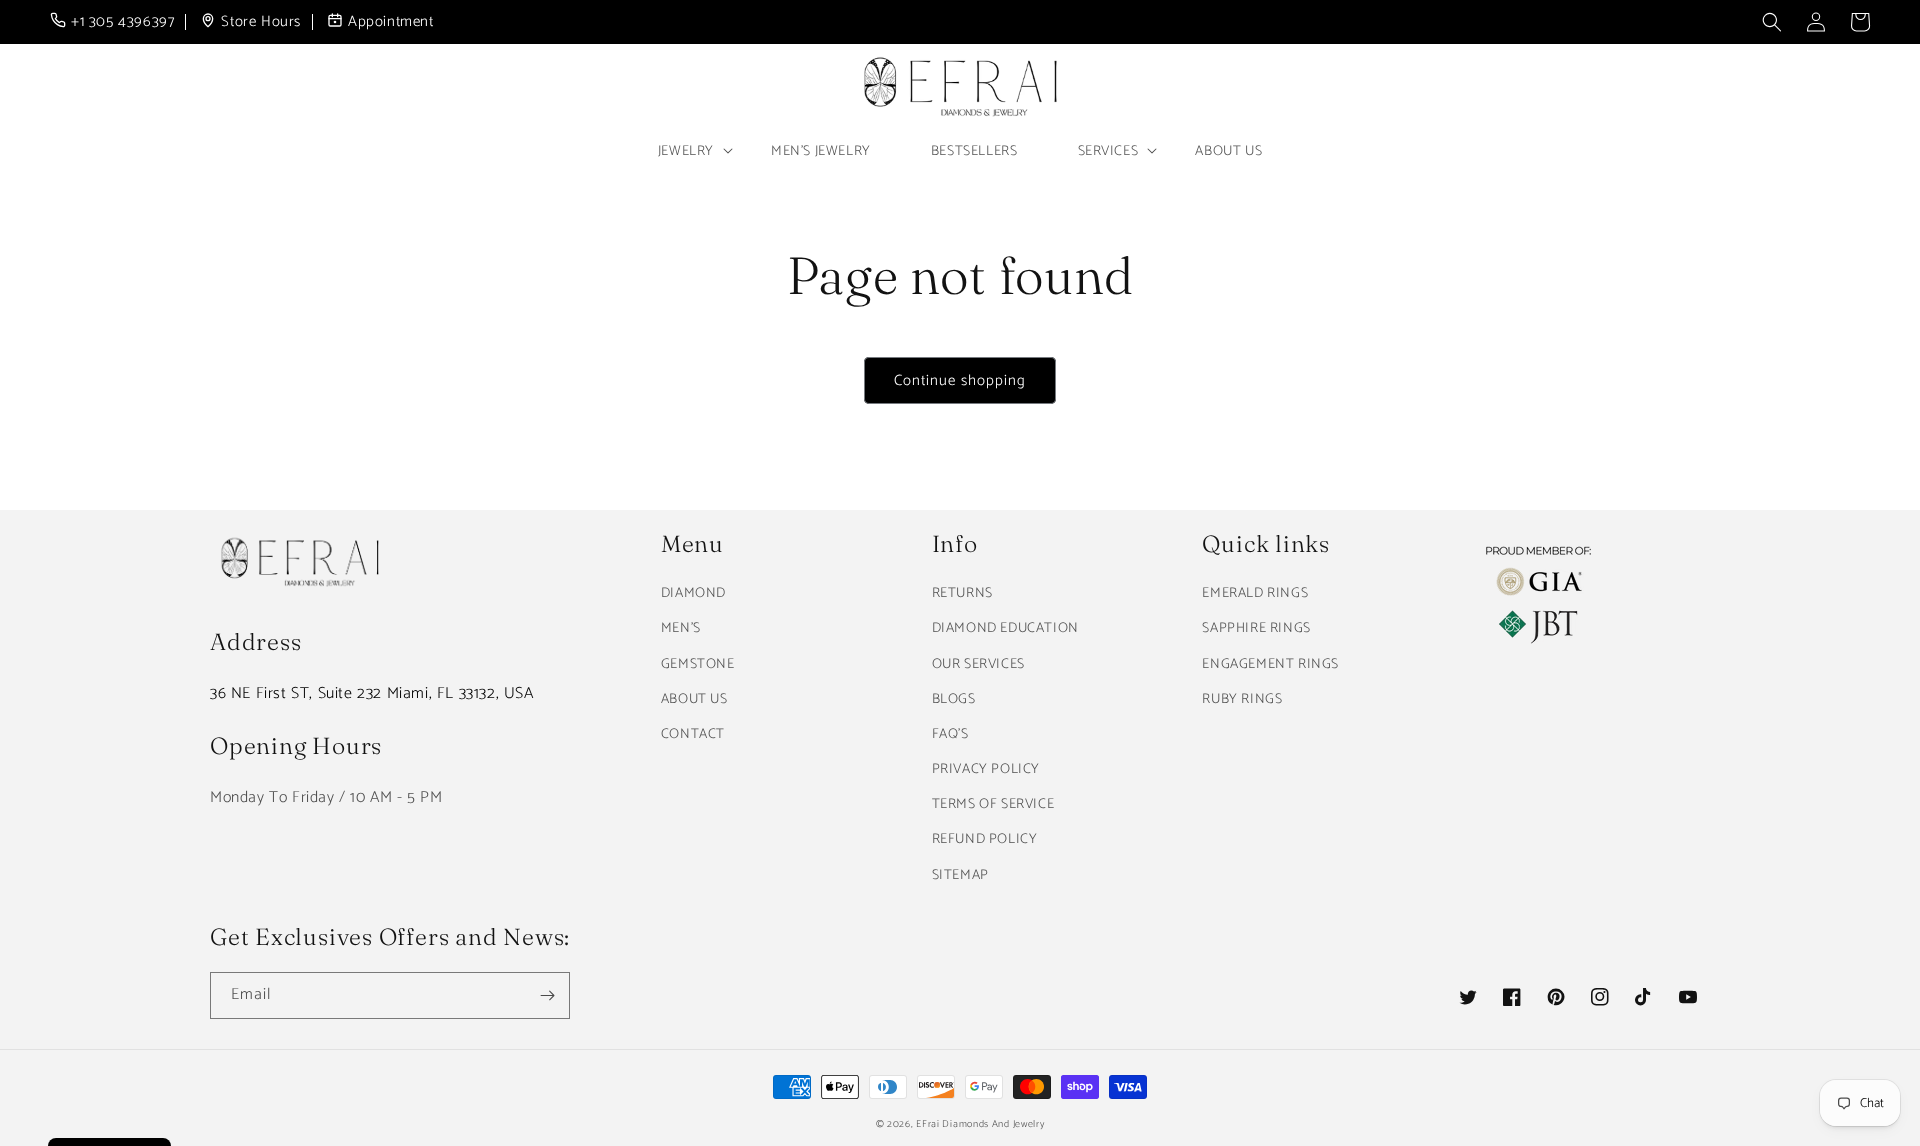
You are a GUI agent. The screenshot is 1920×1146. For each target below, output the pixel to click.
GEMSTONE (698, 664)
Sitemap (960, 875)
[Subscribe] (547, 995)
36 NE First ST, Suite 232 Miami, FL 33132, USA (372, 693)
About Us (1228, 151)
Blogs (954, 699)
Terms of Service (993, 804)
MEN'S (681, 628)
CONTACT (693, 734)
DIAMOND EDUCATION (1005, 628)
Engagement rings (1270, 664)
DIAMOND (693, 593)
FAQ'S (950, 734)
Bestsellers (974, 151)
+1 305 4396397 (122, 22)
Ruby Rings (1242, 699)
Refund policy (985, 839)
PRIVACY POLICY (986, 769)
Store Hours (261, 22)
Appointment (391, 22)
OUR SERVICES (978, 664)
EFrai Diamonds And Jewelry (980, 1124)
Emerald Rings (1255, 593)
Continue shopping (960, 380)
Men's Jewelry (821, 151)
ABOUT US (694, 699)
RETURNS (962, 593)
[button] (1772, 22)
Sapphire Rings (1256, 628)
